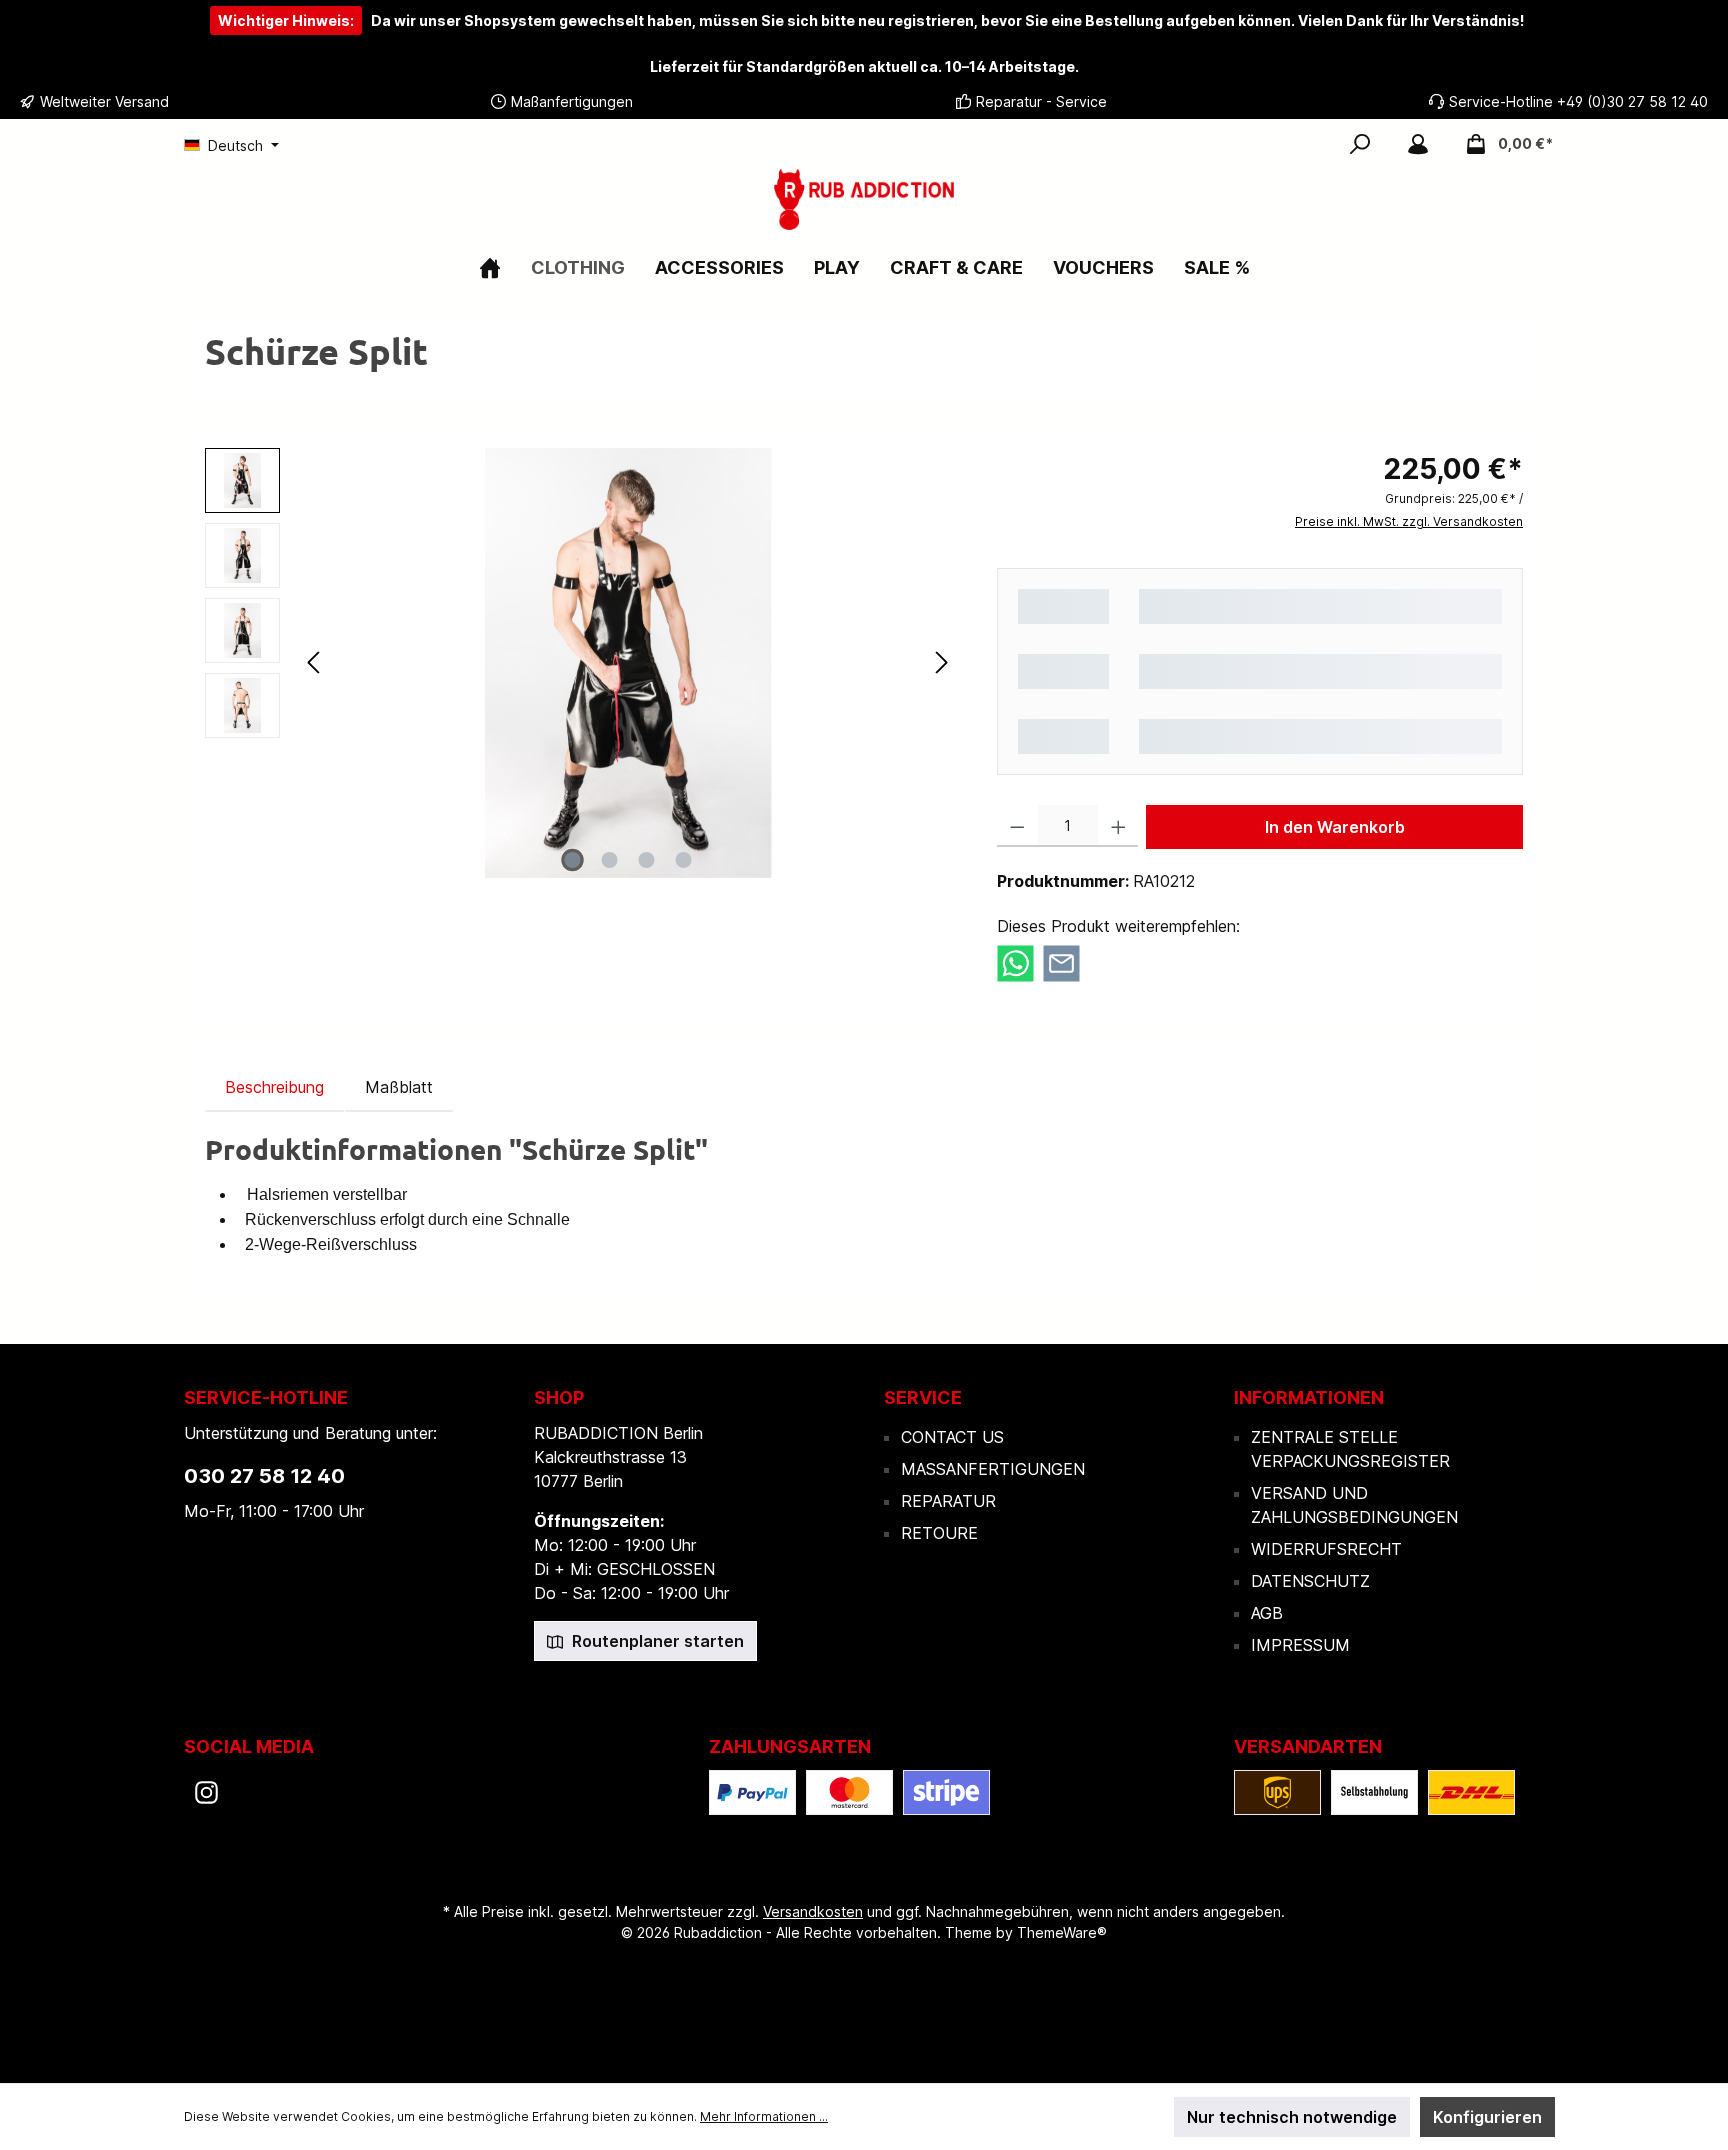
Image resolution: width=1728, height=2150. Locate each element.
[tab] (274, 1087)
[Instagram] (206, 1792)
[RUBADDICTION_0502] (628, 663)
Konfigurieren (1487, 2117)
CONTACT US (952, 1437)
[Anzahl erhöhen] (1118, 826)
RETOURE (939, 1533)
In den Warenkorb (1335, 827)
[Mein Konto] (1418, 144)
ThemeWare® (1062, 1932)
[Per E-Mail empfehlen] (1061, 962)
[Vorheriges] (315, 662)
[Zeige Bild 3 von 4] (647, 860)
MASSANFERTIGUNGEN (993, 1469)
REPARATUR (948, 1501)
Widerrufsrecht (1326, 1549)
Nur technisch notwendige (1292, 2117)
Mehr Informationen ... (764, 2116)
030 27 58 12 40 (264, 1476)
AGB (1267, 1613)
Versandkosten (813, 1911)
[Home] (490, 267)
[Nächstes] (941, 662)
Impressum (1300, 1645)
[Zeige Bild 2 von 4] (610, 860)
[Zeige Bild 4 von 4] (684, 860)
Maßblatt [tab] (399, 1087)
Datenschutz (1310, 1581)
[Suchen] (1360, 144)
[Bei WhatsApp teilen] (1015, 962)
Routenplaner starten (656, 1641)
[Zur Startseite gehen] (864, 199)
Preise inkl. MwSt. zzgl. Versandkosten (1409, 521)
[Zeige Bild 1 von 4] (573, 860)
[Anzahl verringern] (1017, 826)
